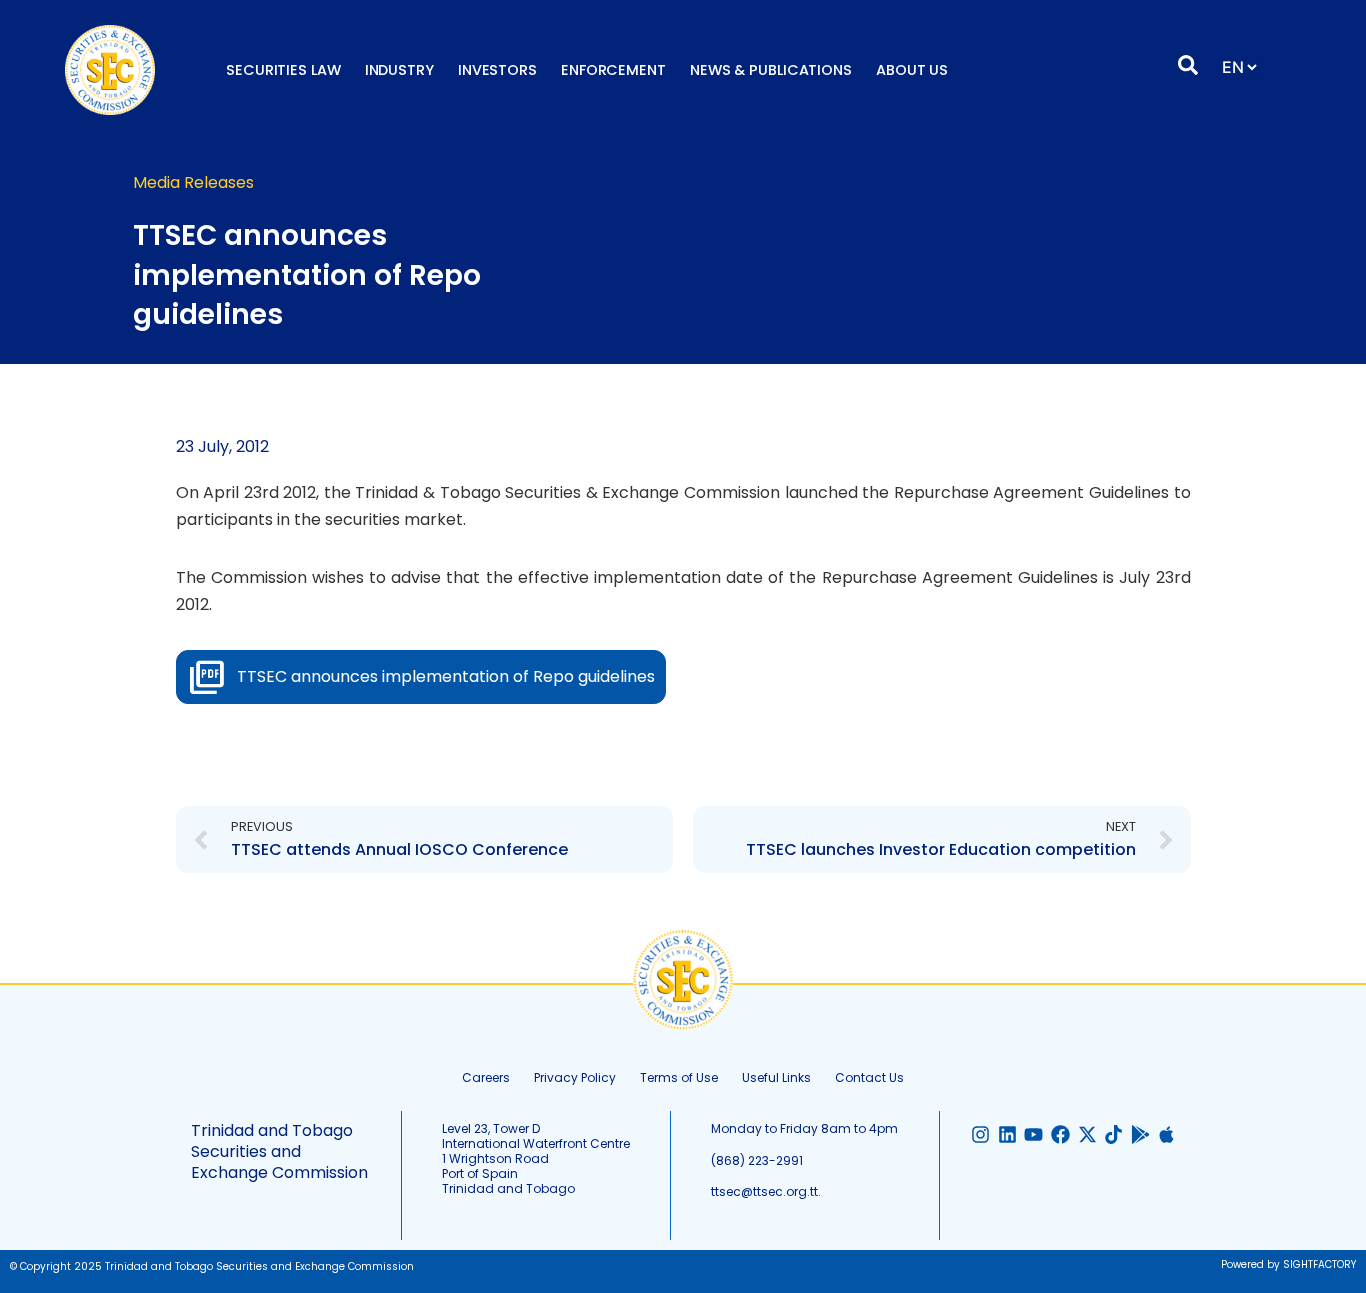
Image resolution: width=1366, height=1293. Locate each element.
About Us (912, 70)
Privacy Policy (575, 1077)
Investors (497, 70)
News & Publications (771, 70)
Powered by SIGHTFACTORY (1288, 1264)
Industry (399, 70)
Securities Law (283, 70)
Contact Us (869, 1077)
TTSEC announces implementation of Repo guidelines (446, 676)
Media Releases (193, 182)
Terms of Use (679, 1077)
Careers (486, 1077)
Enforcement (613, 70)
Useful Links (776, 1077)
